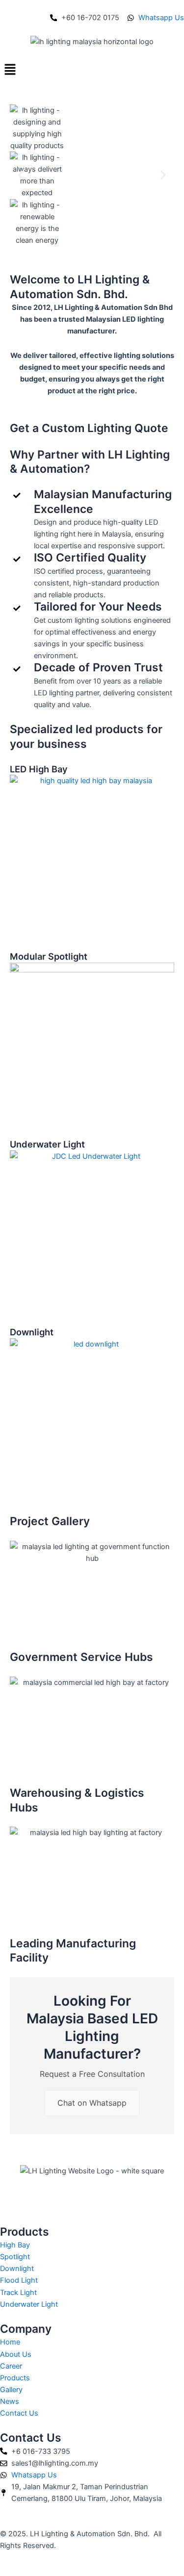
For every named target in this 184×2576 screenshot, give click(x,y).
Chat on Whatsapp (92, 2103)
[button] (92, 70)
